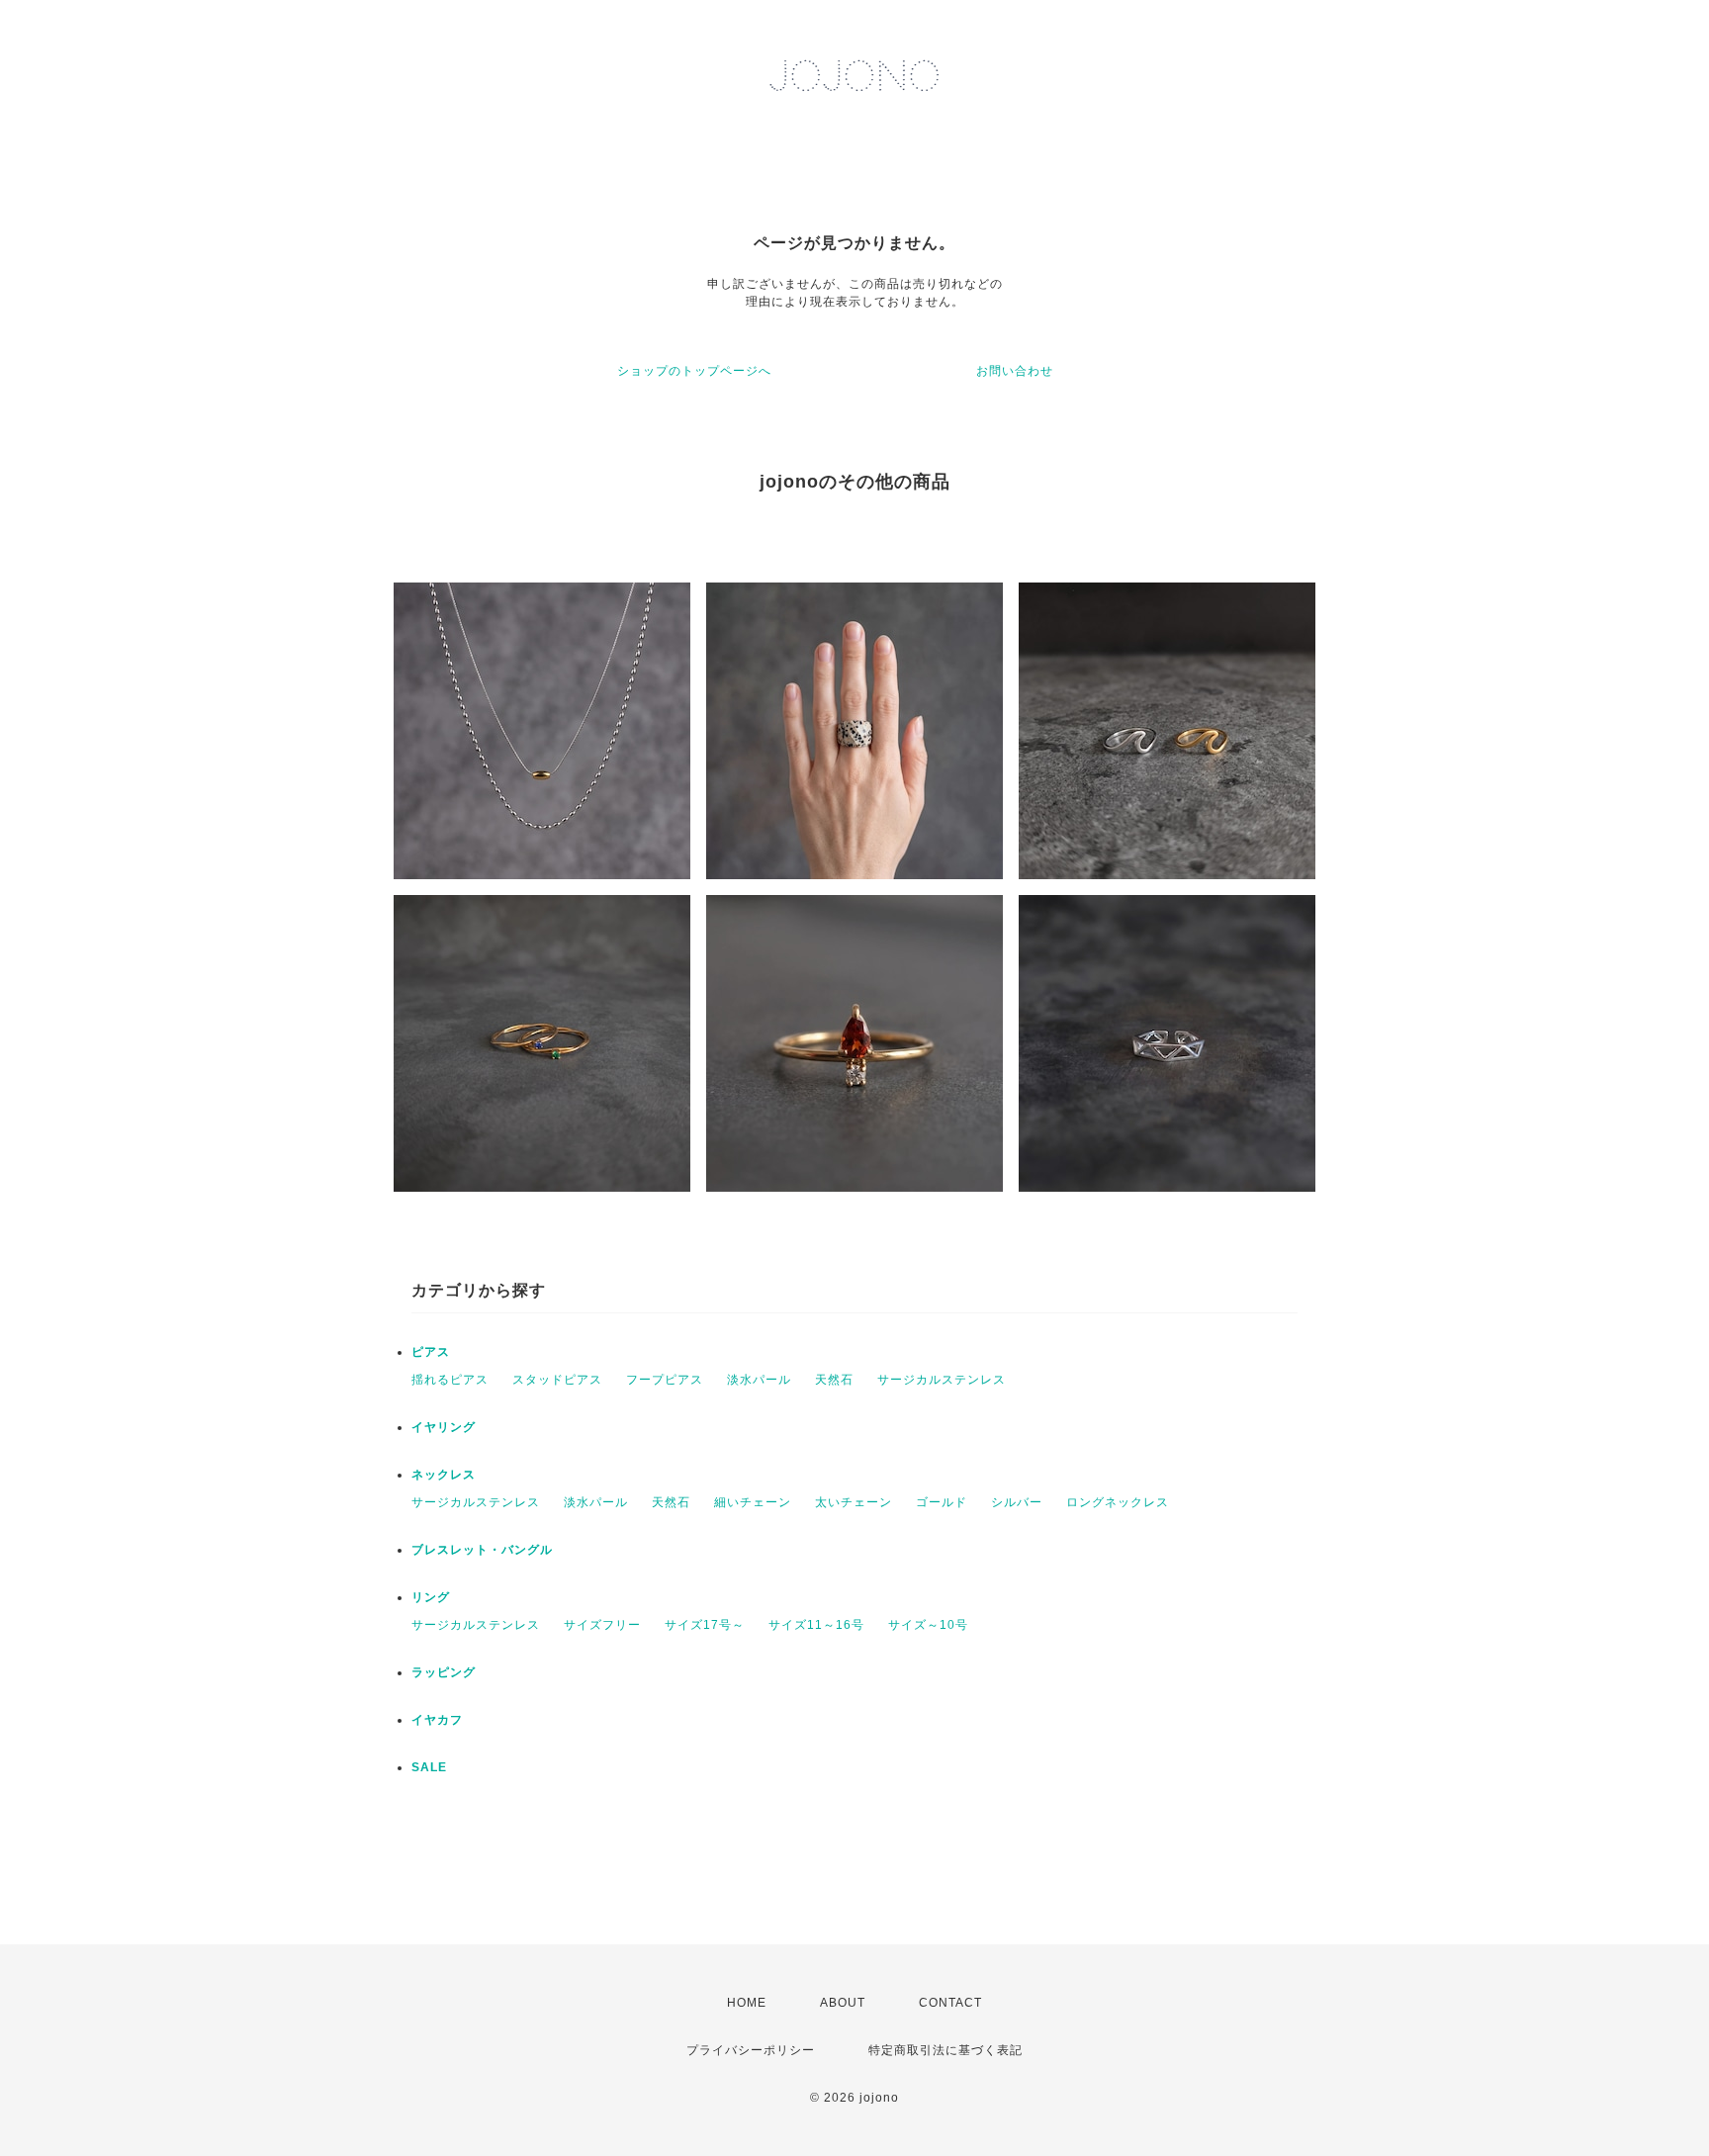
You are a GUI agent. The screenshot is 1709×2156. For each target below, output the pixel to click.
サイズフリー (602, 1625)
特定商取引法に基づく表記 (945, 2050)
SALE (429, 1767)
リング (431, 1597)
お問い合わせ (1015, 371)
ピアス (431, 1352)
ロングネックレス (1118, 1502)
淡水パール (759, 1380)
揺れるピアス (450, 1380)
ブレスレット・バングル (482, 1550)
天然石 (834, 1380)
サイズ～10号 (928, 1625)
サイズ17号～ (705, 1625)
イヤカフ (437, 1720)
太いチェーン (854, 1502)
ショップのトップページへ (694, 371)
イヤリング (444, 1427)
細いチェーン (753, 1502)
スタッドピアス (557, 1380)
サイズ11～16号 (816, 1625)
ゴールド (942, 1502)
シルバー (1017, 1502)
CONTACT (950, 2003)
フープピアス (665, 1380)
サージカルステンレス (942, 1380)
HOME (747, 2003)
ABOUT (843, 2003)
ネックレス (444, 1475)
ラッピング (444, 1672)
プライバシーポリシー (751, 2050)
